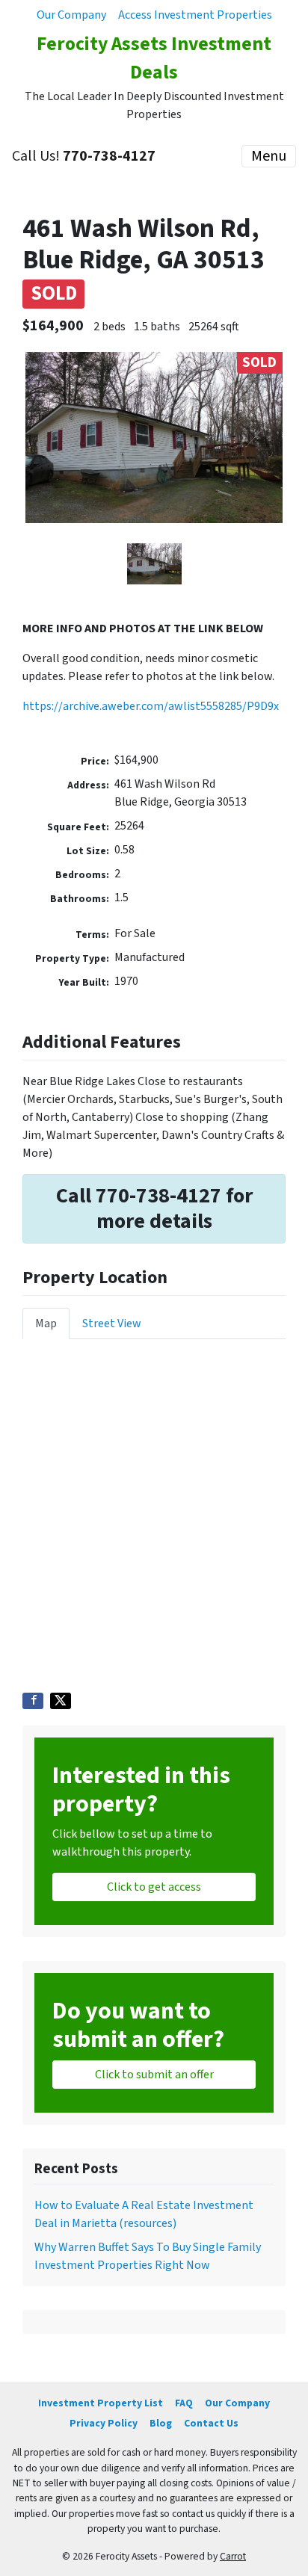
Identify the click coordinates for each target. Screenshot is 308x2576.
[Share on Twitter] (61, 1701)
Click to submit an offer (154, 2075)
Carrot (233, 2556)
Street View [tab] (112, 1323)
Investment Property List (101, 2403)
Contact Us (211, 2423)
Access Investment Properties (195, 15)
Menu (269, 156)
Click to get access (154, 1887)
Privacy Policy (104, 2423)
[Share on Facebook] (33, 1701)
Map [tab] (46, 1323)
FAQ (184, 2403)
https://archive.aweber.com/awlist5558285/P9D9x (151, 706)
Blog (161, 2423)
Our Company (71, 15)
